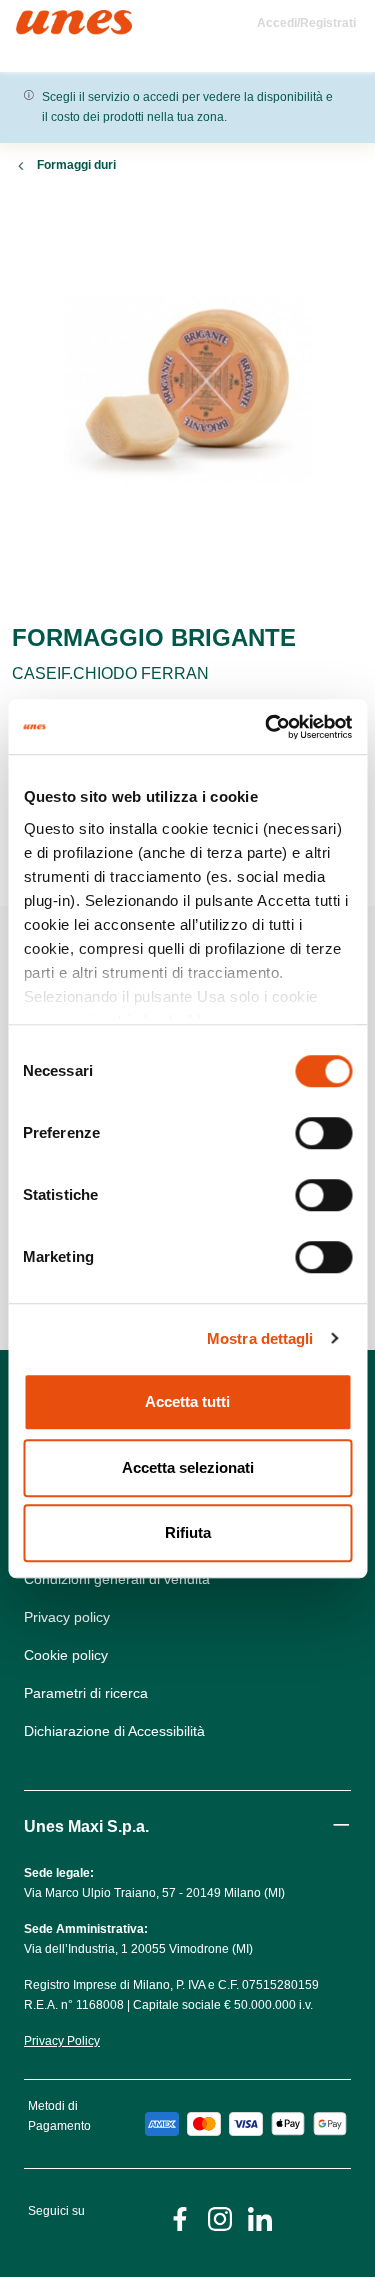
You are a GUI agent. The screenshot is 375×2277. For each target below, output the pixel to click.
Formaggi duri (76, 165)
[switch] (323, 1133)
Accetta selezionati (188, 1467)
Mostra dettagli (260, 1338)
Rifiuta (188, 1532)
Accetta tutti (187, 1401)
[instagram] (220, 2217)
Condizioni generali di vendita (117, 1579)
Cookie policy (66, 1655)
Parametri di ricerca (86, 1693)
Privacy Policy (62, 2041)
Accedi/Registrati (306, 23)
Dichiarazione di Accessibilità (114, 1731)
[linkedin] (260, 2217)
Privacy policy (67, 1617)
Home (37, 18)
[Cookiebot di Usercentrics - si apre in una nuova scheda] (267, 727)
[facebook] (180, 2217)
